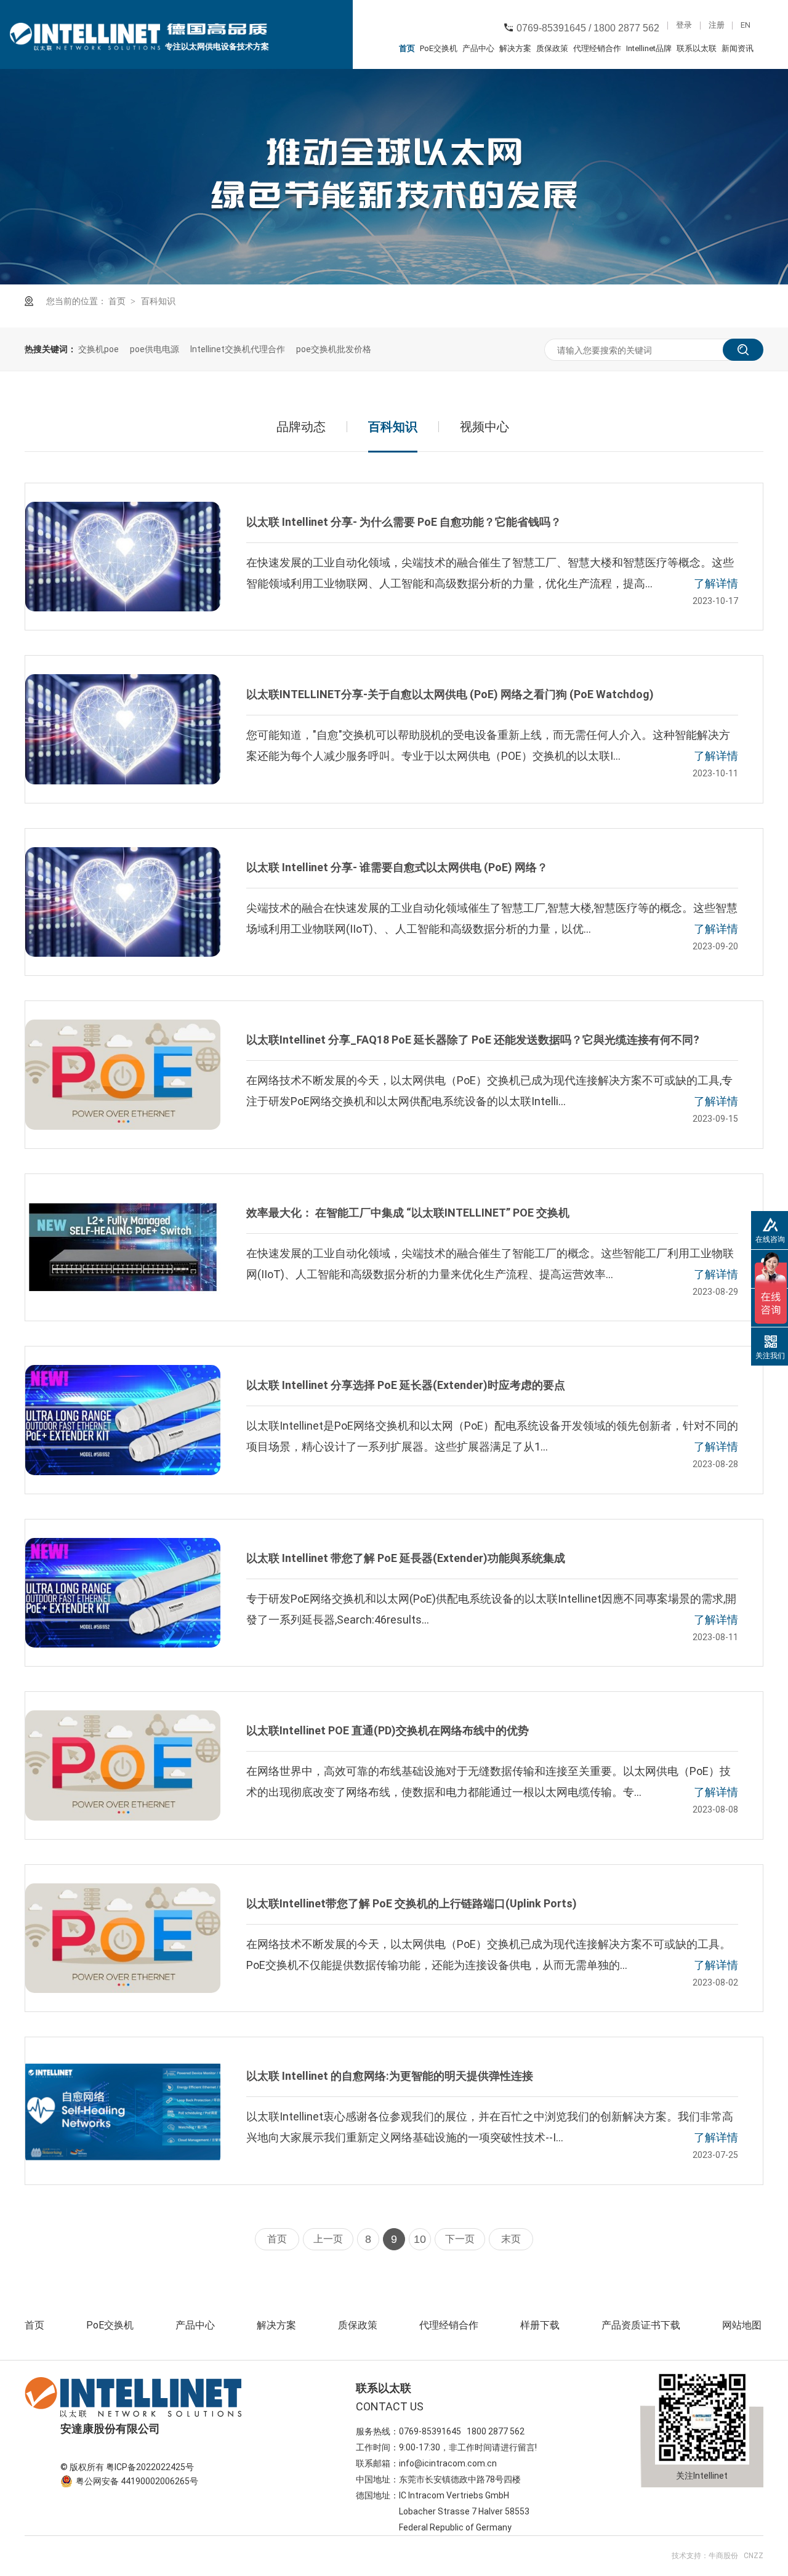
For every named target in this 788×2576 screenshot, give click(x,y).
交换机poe (98, 349)
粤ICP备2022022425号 (150, 2467)
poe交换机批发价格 (334, 349)
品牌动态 (301, 427)
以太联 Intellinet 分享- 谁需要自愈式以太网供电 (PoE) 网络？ (397, 867)
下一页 (460, 2239)
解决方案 (515, 48)
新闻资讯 (738, 48)
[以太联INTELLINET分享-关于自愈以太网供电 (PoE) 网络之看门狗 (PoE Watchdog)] (123, 729)
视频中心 (484, 427)
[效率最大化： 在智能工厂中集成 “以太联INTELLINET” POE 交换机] (123, 1247)
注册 (717, 26)
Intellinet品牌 (649, 48)
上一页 (328, 2239)
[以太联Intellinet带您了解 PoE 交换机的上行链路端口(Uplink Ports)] (123, 1938)
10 (420, 2239)
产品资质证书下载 (641, 2325)
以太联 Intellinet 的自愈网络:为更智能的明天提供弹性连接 (390, 2076)
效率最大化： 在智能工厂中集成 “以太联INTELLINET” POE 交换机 (408, 1213)
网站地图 (742, 2325)
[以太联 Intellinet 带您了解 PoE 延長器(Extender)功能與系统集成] (123, 1593)
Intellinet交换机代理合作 (238, 349)
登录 (684, 26)
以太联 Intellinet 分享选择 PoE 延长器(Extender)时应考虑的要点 (406, 1385)
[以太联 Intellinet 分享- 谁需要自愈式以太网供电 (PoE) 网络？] (123, 902)
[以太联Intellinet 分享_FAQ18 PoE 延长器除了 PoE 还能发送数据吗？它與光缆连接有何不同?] (123, 1074)
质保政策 (552, 48)
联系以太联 (697, 48)
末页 (511, 2239)
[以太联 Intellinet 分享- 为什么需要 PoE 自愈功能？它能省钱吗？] (123, 557)
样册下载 (540, 2325)
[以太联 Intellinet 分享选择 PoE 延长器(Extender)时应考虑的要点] (123, 1420)
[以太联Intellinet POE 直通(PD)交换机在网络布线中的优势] (123, 1765)
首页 (407, 48)
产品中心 (478, 48)
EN (746, 26)
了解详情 (716, 583)
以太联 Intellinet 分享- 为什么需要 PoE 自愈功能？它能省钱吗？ (404, 522)
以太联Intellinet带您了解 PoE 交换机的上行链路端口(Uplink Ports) (412, 1903)
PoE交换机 (439, 48)
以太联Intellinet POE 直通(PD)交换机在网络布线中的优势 (388, 1730)
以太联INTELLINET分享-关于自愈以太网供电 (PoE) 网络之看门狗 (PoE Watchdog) (450, 694)
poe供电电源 (155, 349)
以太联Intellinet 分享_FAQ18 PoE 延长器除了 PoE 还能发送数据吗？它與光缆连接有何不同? (473, 1040)
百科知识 (158, 301)
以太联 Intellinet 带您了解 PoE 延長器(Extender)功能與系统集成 (406, 1558)
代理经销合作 (597, 48)
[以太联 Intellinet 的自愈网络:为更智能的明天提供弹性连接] (123, 2111)
